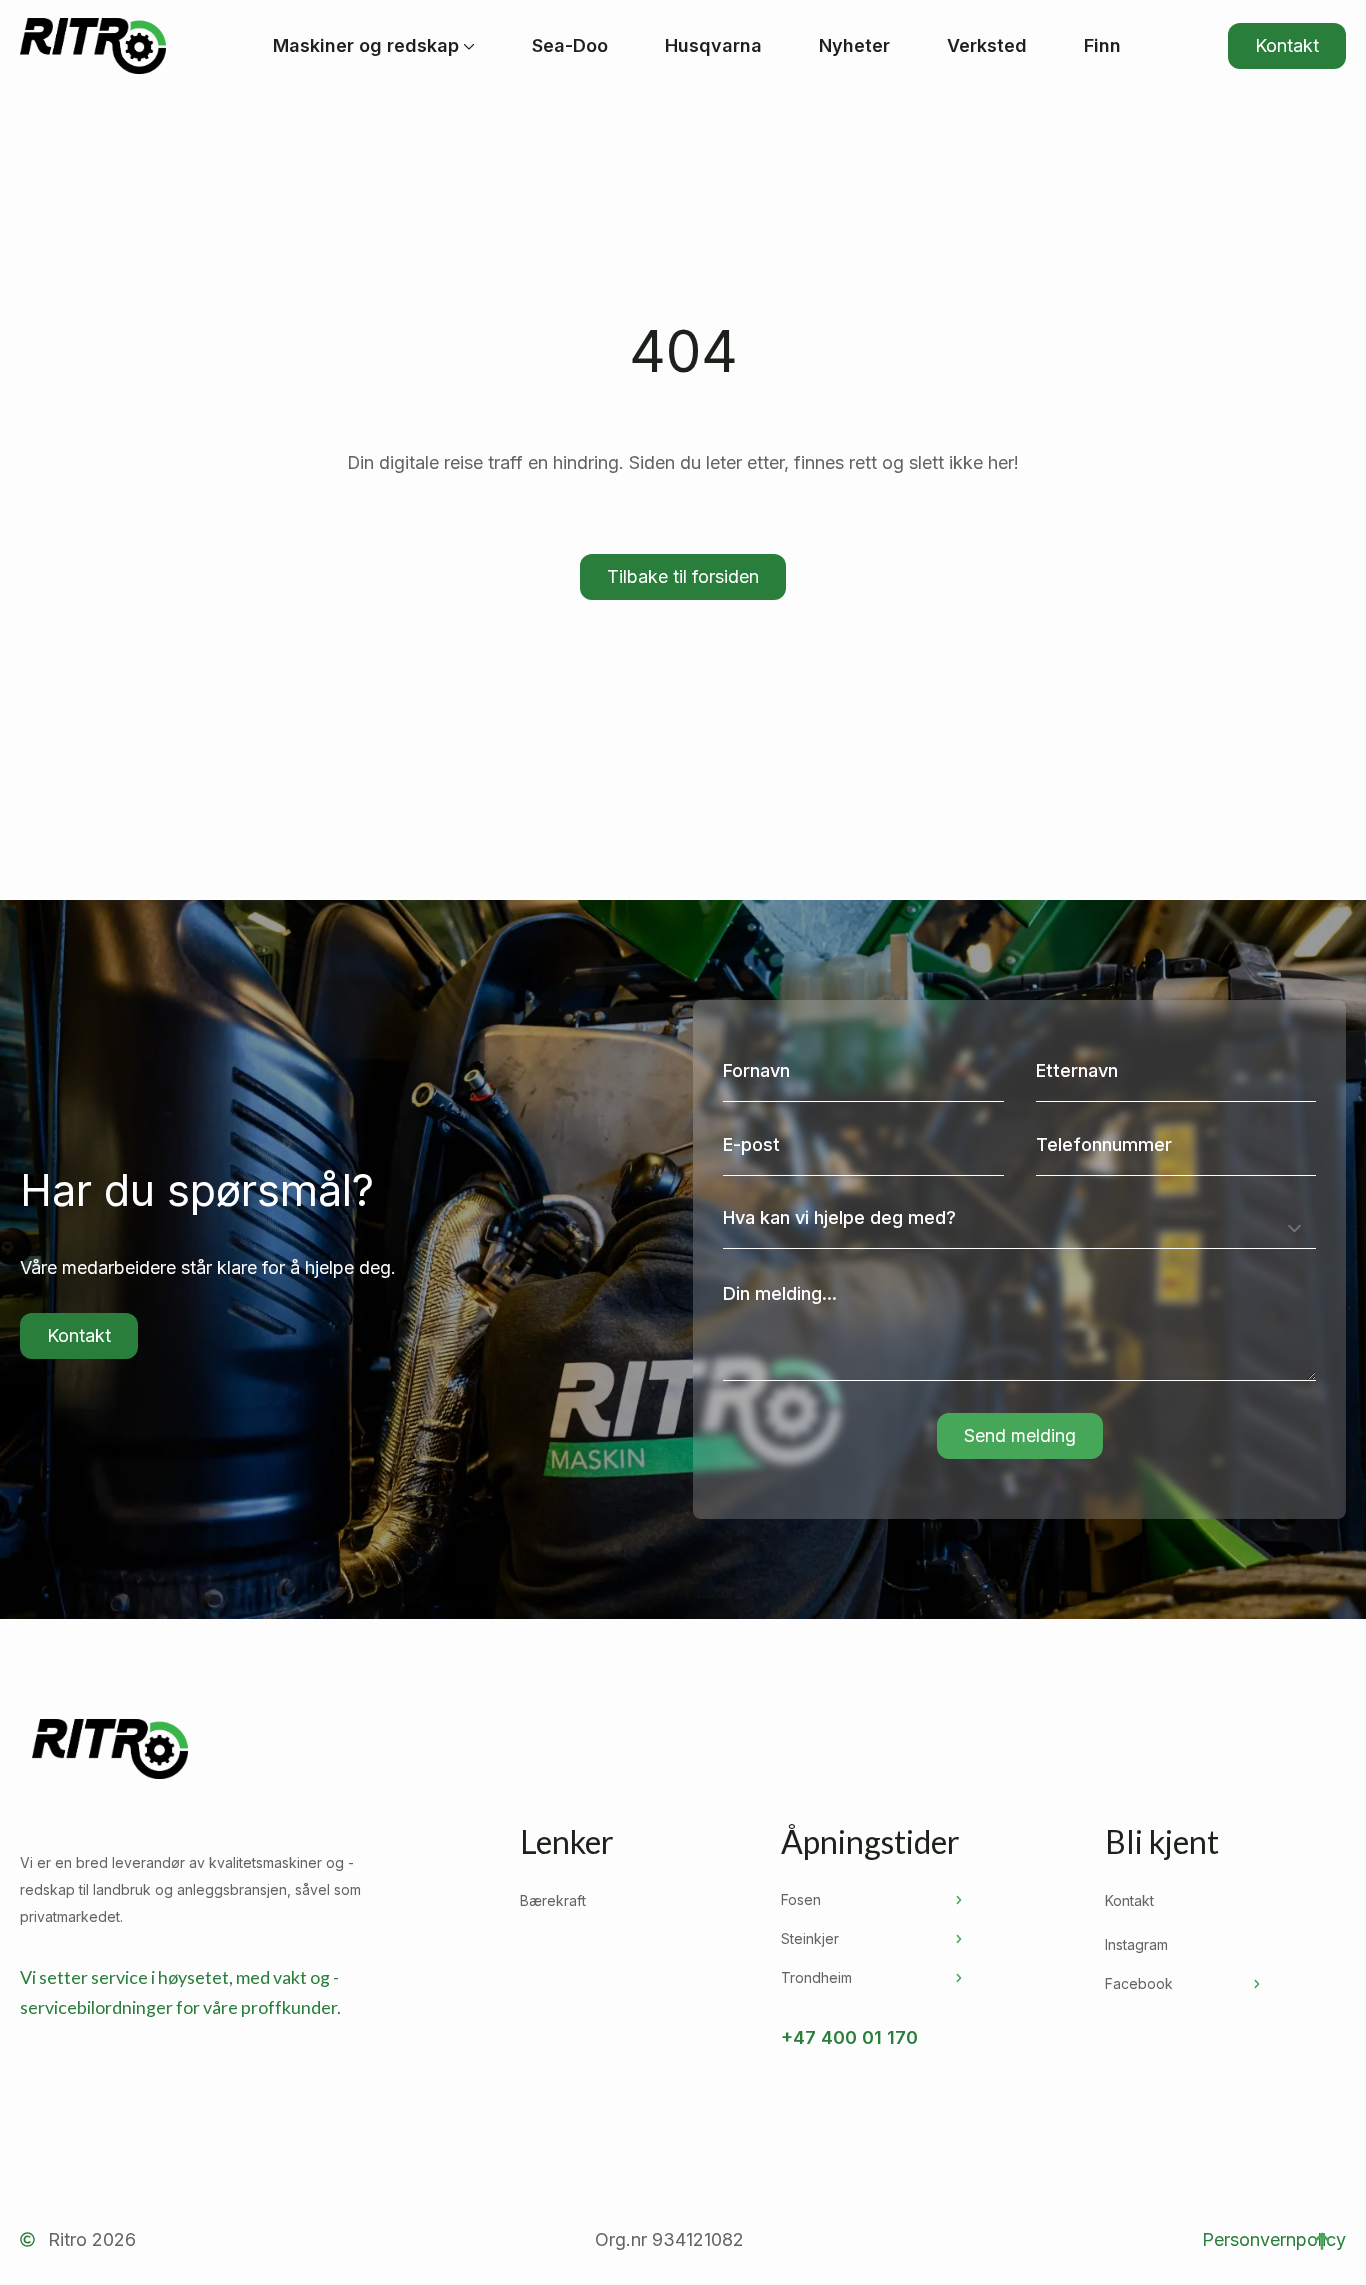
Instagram (1136, 1944)
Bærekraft (553, 1900)
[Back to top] (1322, 2241)
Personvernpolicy (1274, 2239)
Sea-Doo (570, 46)
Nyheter (854, 46)
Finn (1102, 46)
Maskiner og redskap (366, 46)
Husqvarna (713, 46)
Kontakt (1129, 1900)
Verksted (987, 46)
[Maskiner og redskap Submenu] (467, 46)
